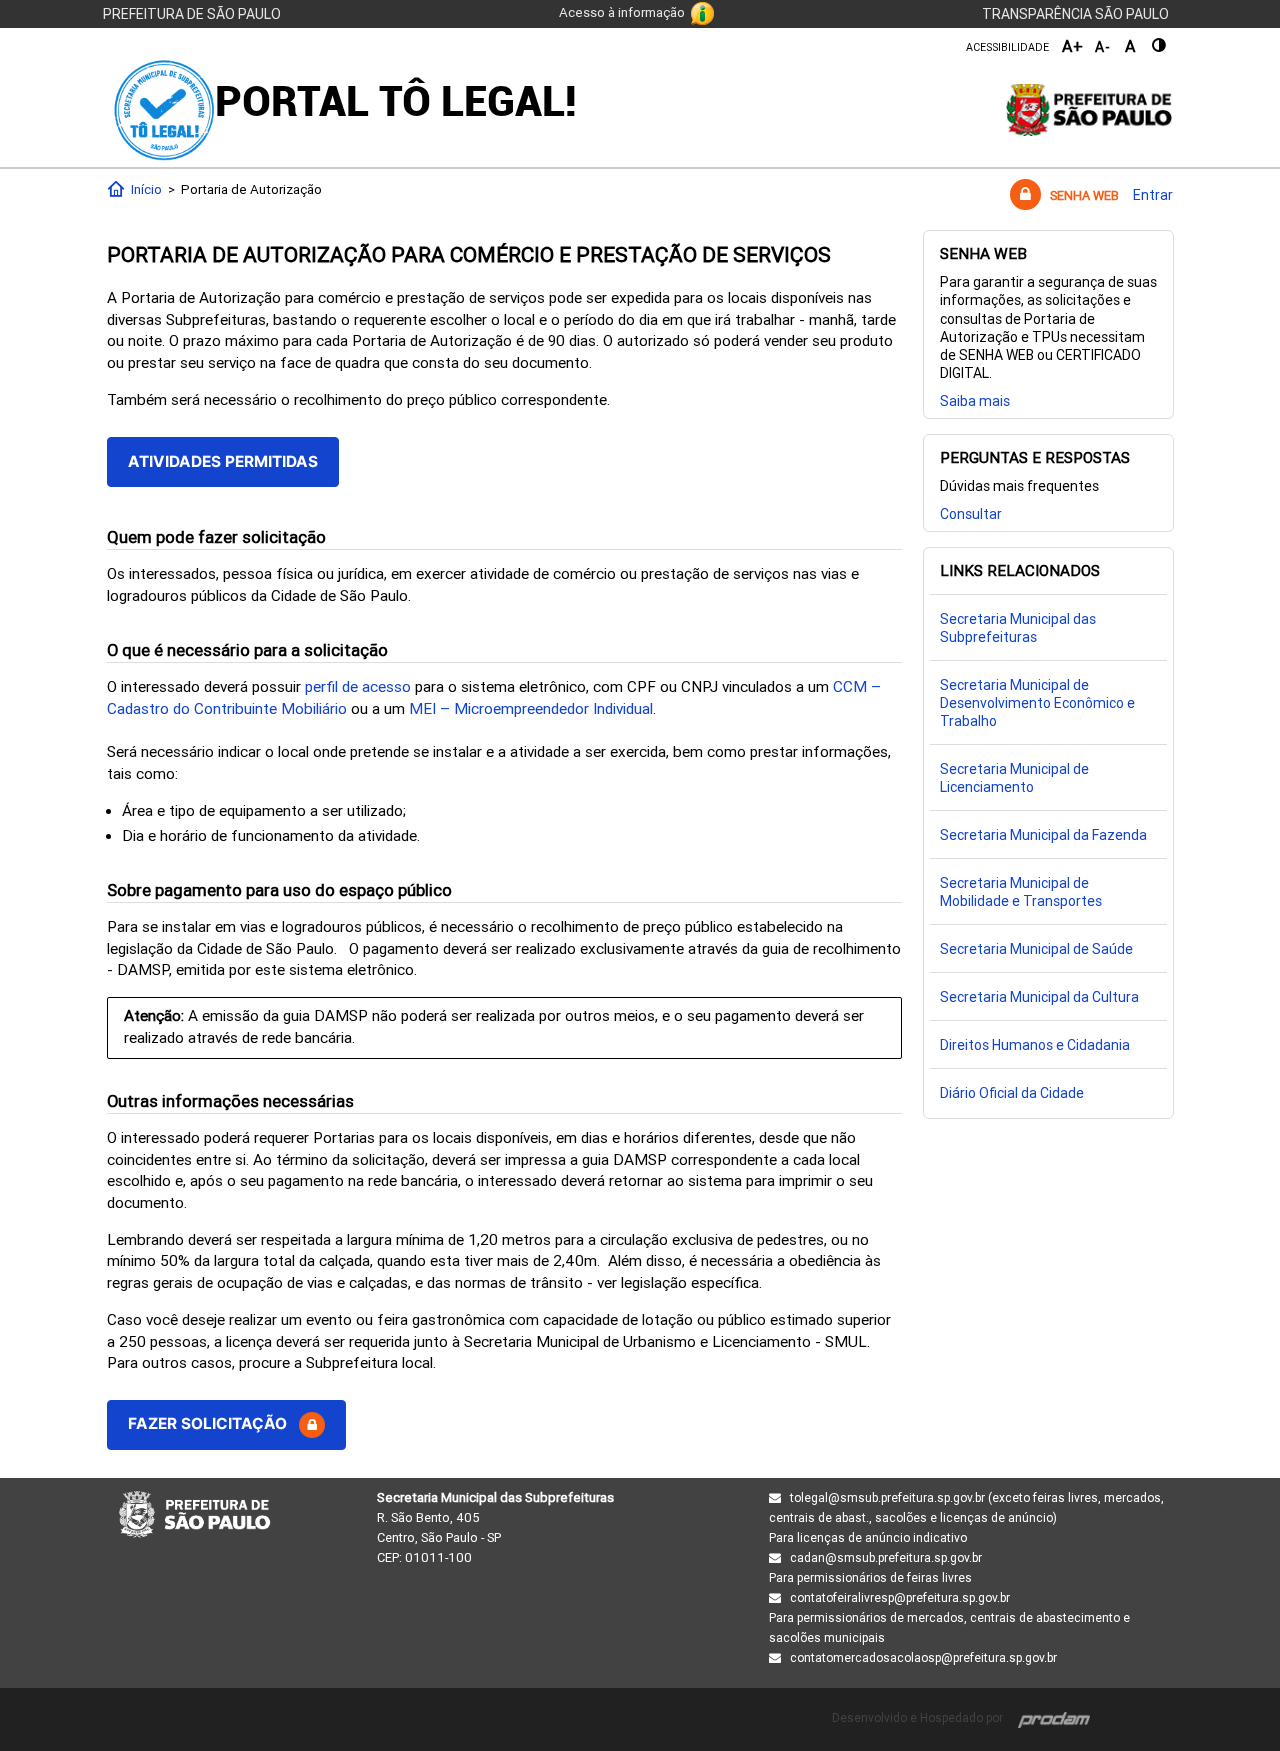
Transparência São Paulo (1075, 14)
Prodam (1054, 1717)
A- (1103, 47)
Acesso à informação (622, 12)
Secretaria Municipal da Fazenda (1043, 835)
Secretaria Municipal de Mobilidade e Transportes (1021, 892)
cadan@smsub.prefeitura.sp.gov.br (886, 1558)
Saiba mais (975, 401)
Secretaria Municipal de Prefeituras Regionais (195, 1528)
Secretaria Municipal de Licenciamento (1014, 778)
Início (143, 189)
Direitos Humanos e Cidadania (1035, 1045)
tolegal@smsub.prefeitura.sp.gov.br (887, 1498)
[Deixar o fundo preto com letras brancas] (1160, 45)
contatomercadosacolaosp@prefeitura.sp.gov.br (923, 1658)
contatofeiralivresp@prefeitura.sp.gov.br (900, 1598)
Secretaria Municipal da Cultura (1039, 997)
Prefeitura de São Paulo (192, 14)
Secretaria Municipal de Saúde (1036, 949)
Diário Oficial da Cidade (1012, 1093)
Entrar (1153, 195)
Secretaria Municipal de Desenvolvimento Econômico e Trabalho (1037, 703)
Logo (164, 110)
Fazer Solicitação (213, 1423)
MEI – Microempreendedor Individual (531, 709)
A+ (1073, 46)
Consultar (971, 514)
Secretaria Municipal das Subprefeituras (1018, 628)
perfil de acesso (358, 687)
